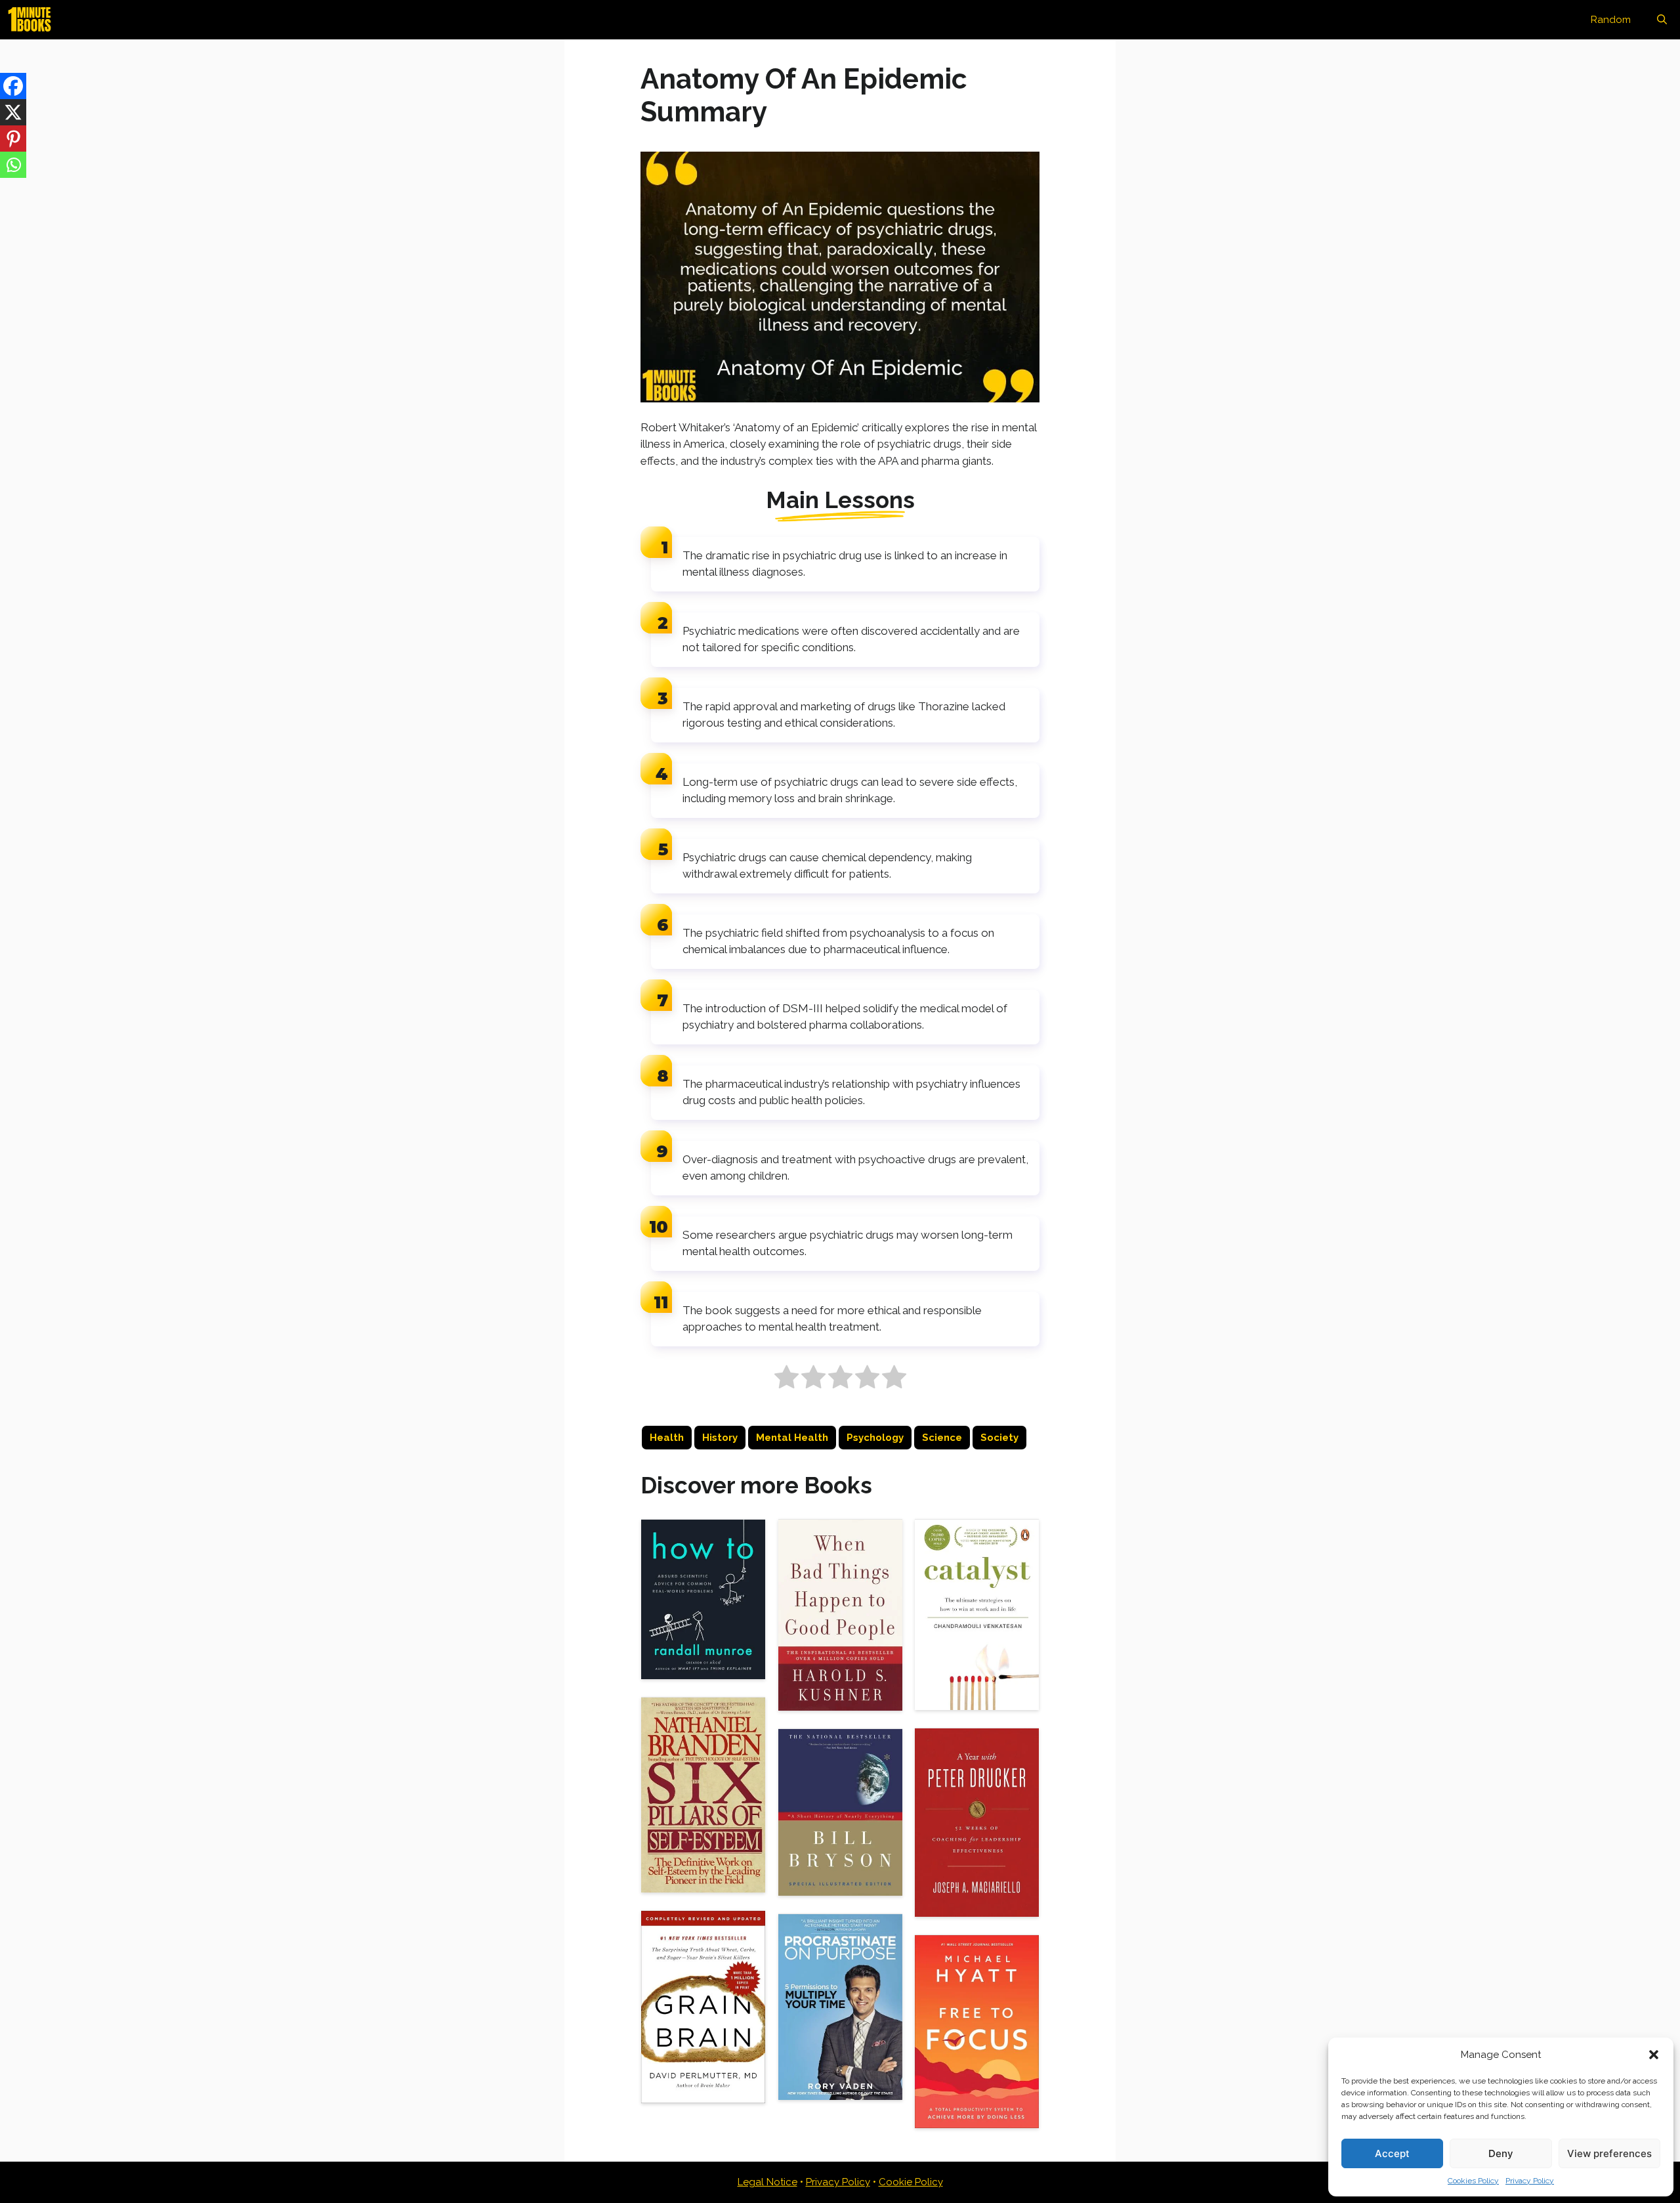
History (720, 1438)
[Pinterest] (13, 139)
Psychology (875, 1438)
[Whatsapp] (13, 165)
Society (999, 1438)
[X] (13, 112)
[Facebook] (13, 86)
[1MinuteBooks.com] (33, 20)
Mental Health (792, 1438)
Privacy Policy (1530, 2181)
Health (667, 1438)
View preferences (1609, 2153)
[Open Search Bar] (1662, 20)
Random (1611, 20)
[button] (1654, 2055)
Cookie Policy (911, 2182)
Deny (1501, 2153)
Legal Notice (767, 2182)
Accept (1392, 2153)
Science (942, 1438)
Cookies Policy (1473, 2181)
